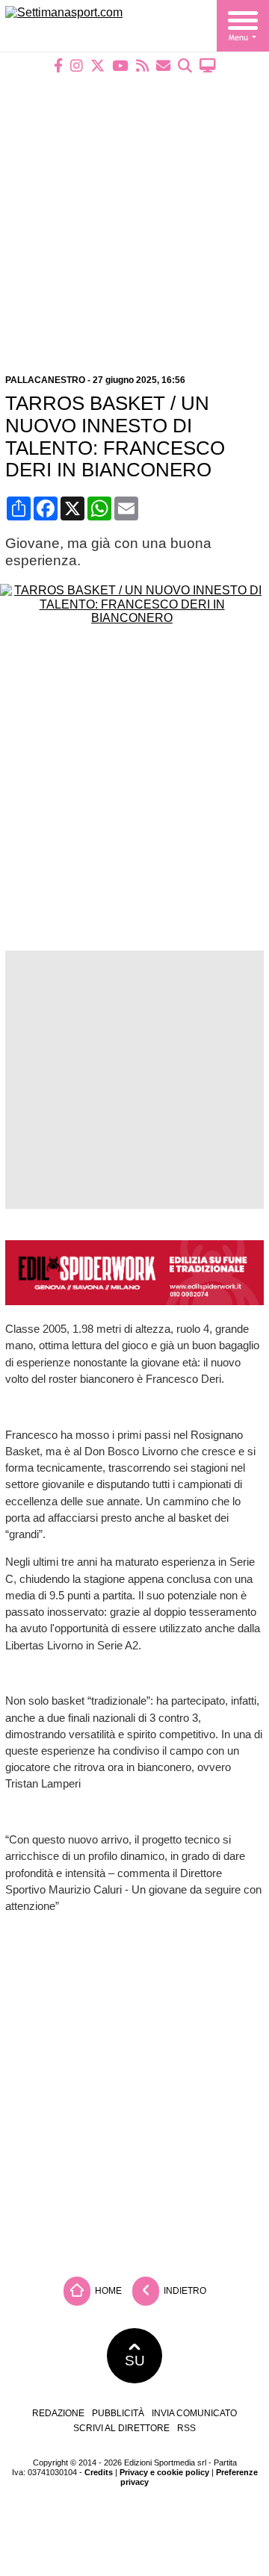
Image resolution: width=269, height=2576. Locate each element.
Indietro (184, 2291)
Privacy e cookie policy (164, 2472)
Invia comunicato (194, 2413)
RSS (186, 2428)
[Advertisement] (134, 214)
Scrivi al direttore (121, 2428)
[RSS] (142, 65)
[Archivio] (185, 65)
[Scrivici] (163, 65)
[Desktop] (208, 65)
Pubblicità (118, 2413)
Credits (99, 2472)
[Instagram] (77, 65)
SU (135, 2361)
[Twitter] (98, 65)
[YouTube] (120, 65)
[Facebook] (58, 65)
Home (107, 2291)
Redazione (58, 2413)
